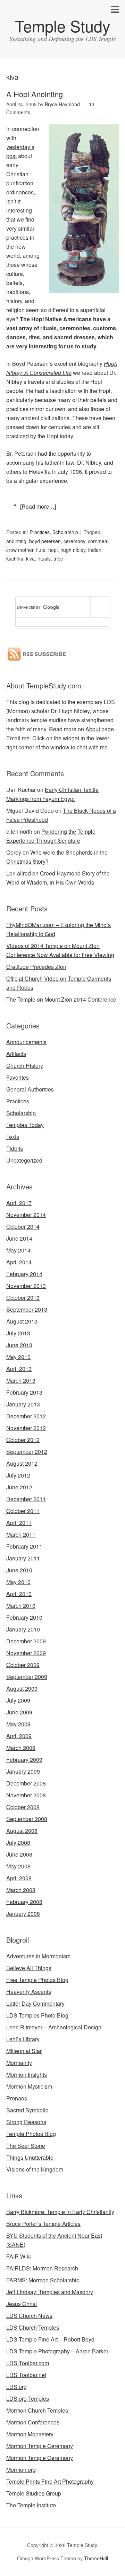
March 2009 (21, 1748)
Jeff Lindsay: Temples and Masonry (50, 2292)
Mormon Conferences (33, 2422)
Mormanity (19, 2063)
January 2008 (23, 1914)
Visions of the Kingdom (35, 2169)
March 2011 (21, 1534)
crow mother (20, 550)
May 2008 (18, 1866)
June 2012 (19, 1487)
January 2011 (23, 1558)
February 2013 (24, 1392)
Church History (25, 1066)
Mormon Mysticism (29, 2086)
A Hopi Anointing (35, 94)
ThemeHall (96, 2558)
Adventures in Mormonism (38, 1956)
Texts (13, 1137)
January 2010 (23, 1629)
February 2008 (24, 1902)
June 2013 (19, 1345)
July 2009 (18, 1700)
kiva (30, 558)
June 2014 (19, 1238)
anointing (16, 541)
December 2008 (26, 1783)
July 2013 (18, 1333)
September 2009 (27, 1677)
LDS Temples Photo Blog (37, 2015)
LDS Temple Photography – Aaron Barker (57, 2351)
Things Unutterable (30, 2157)
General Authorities (30, 1089)
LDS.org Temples (28, 2398)
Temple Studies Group (34, 2493)
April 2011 (19, 1523)
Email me (18, 738)
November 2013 (26, 1286)
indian (95, 550)
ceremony (74, 541)
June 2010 (19, 1570)
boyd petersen (45, 541)
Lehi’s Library (23, 2039)
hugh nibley (73, 550)
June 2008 (19, 1854)
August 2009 (22, 1688)
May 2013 (18, 1357)
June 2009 (19, 1712)
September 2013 (27, 1309)
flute (41, 550)
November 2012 (26, 1428)
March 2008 (21, 1890)
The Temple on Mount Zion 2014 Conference (61, 999)
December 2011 (26, 1499)
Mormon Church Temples (37, 2410)
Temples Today (25, 1125)
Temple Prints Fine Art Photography (50, 2481)
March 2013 (21, 1380)
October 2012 (23, 1440)
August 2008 (22, 1831)
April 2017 (19, 1203)
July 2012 (18, 1475)
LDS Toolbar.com (28, 2363)
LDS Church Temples (33, 2327)
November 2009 (26, 1653)
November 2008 (26, 1795)
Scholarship (65, 532)
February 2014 (24, 1274)
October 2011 (23, 1511)
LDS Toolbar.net (26, 2375)
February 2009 (24, 1760)
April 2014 (19, 1262)
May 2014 (18, 1250)
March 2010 (21, 1606)
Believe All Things (29, 1968)
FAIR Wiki (19, 2256)
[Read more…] (38, 506)
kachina (15, 558)
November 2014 (26, 1215)
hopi (53, 550)
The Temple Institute (31, 2505)
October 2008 (23, 1807)
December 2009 (26, 1641)
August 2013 (22, 1321)
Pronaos (17, 2098)
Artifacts (16, 1054)
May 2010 (18, 1582)
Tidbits (15, 1148)
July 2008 (18, 1842)
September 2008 (27, 1819)
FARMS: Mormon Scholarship (43, 2280)
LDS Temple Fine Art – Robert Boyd (50, 2339)
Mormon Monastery (30, 2434)
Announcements (26, 1042)
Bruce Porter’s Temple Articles (43, 2224)
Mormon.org (21, 2470)
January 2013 (23, 1404)
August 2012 (22, 1463)
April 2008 (19, 1878)
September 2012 (27, 1452)
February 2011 (24, 1546)
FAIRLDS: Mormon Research (42, 2268)
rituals (44, 558)
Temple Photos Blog (31, 2134)
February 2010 (24, 1617)
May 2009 (18, 1724)
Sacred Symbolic (27, 2110)
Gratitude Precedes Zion (36, 967)
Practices (40, 532)
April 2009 (19, 1736)
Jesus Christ (22, 2304)
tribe (58, 558)
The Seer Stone (26, 2146)
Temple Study (63, 26)
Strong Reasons (26, 2122)
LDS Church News (29, 2316)
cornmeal (98, 541)
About (93, 729)
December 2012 (26, 1416)
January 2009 (23, 1771)
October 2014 (23, 1227)
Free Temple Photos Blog (37, 1980)
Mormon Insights (27, 2074)
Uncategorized (24, 1160)
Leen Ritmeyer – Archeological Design (54, 2027)
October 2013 (23, 1298)
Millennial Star (24, 2051)
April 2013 (19, 1369)
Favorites (18, 1077)
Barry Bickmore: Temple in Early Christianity (60, 2212)
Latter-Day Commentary (35, 2003)
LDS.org (16, 2387)
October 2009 (23, 1665)
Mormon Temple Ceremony (40, 2446)
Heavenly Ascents (29, 1992)
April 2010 (19, 1594)
